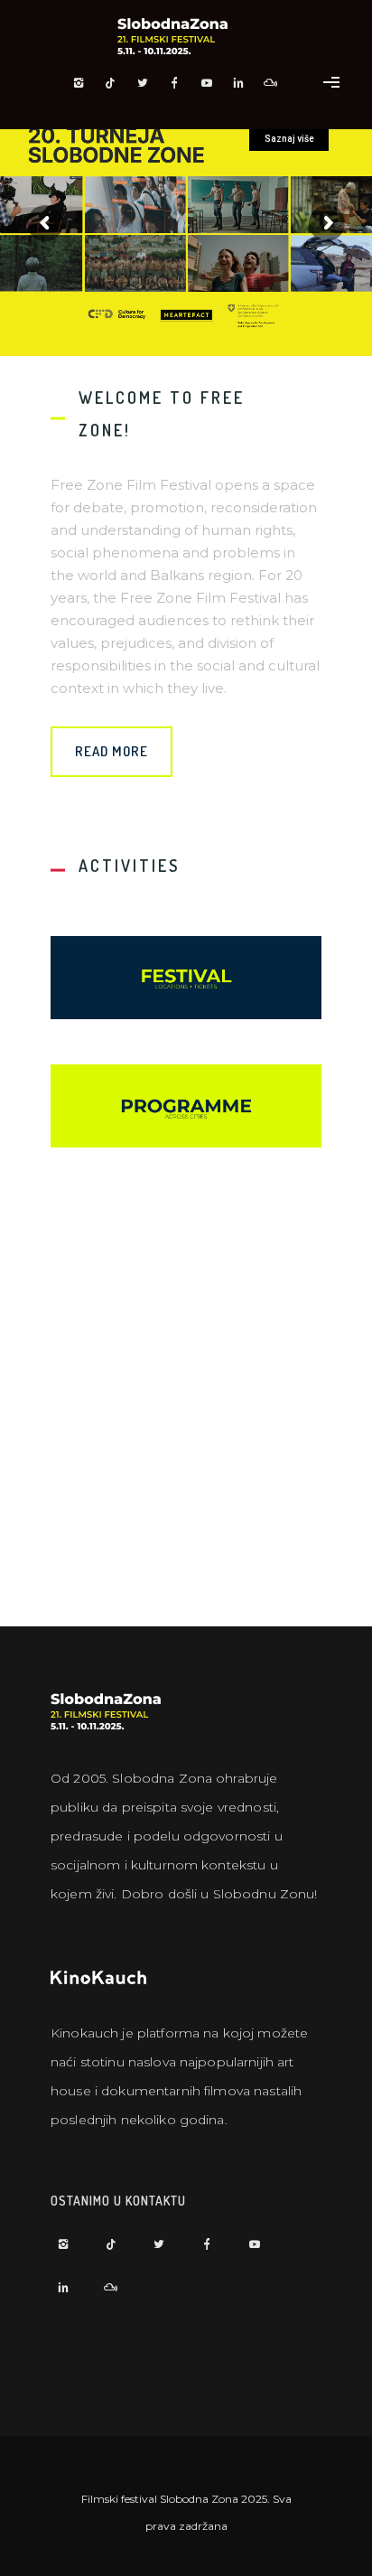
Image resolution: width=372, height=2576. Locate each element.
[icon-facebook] (180, 83)
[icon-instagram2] (83, 83)
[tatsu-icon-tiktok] (116, 83)
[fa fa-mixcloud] (271, 83)
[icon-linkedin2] (244, 83)
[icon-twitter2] (147, 83)
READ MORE (112, 751)
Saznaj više (289, 139)
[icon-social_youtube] (211, 83)
